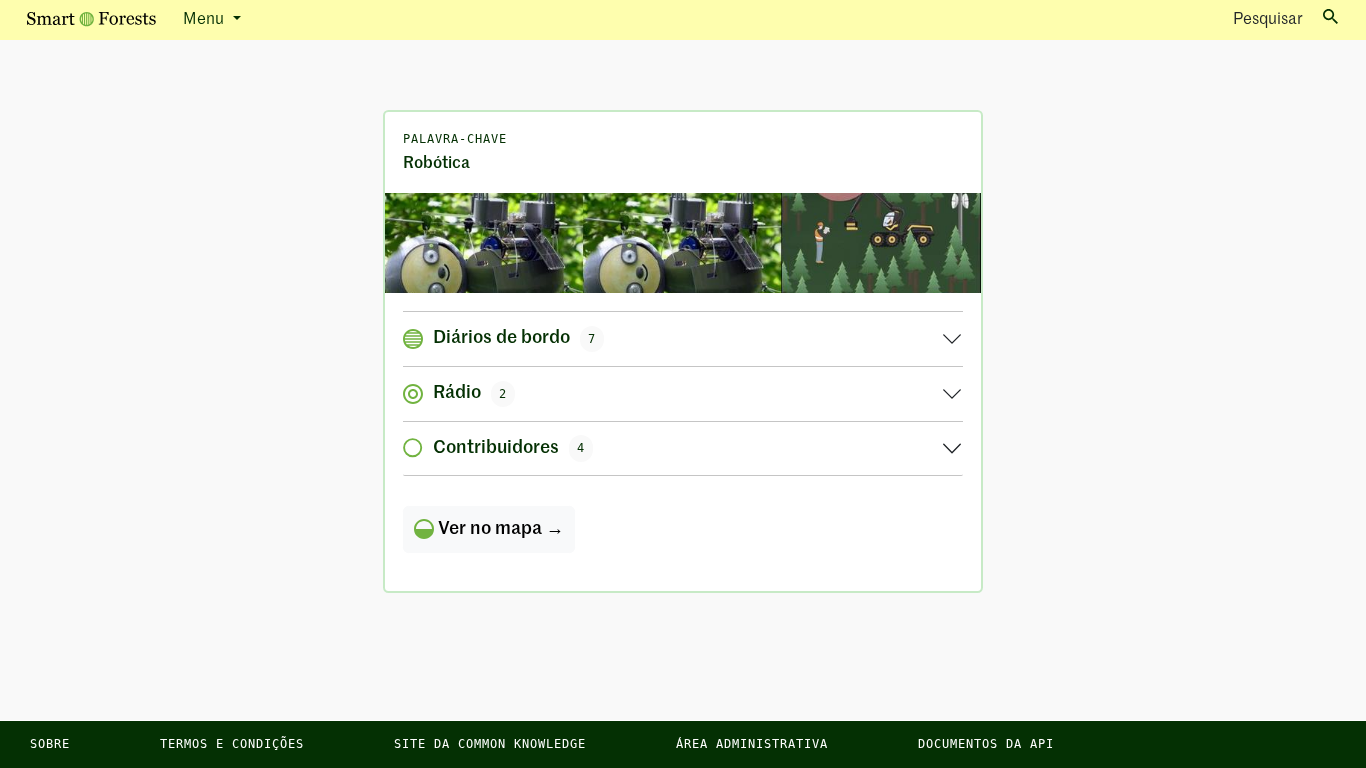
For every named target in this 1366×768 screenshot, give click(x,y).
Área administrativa (752, 744)
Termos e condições (232, 744)
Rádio (470, 393)
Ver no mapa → (499, 529)
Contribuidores (509, 448)
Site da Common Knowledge (490, 744)
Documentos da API (986, 744)
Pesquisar (1268, 20)
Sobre (50, 744)
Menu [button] (205, 20)
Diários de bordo (514, 338)
